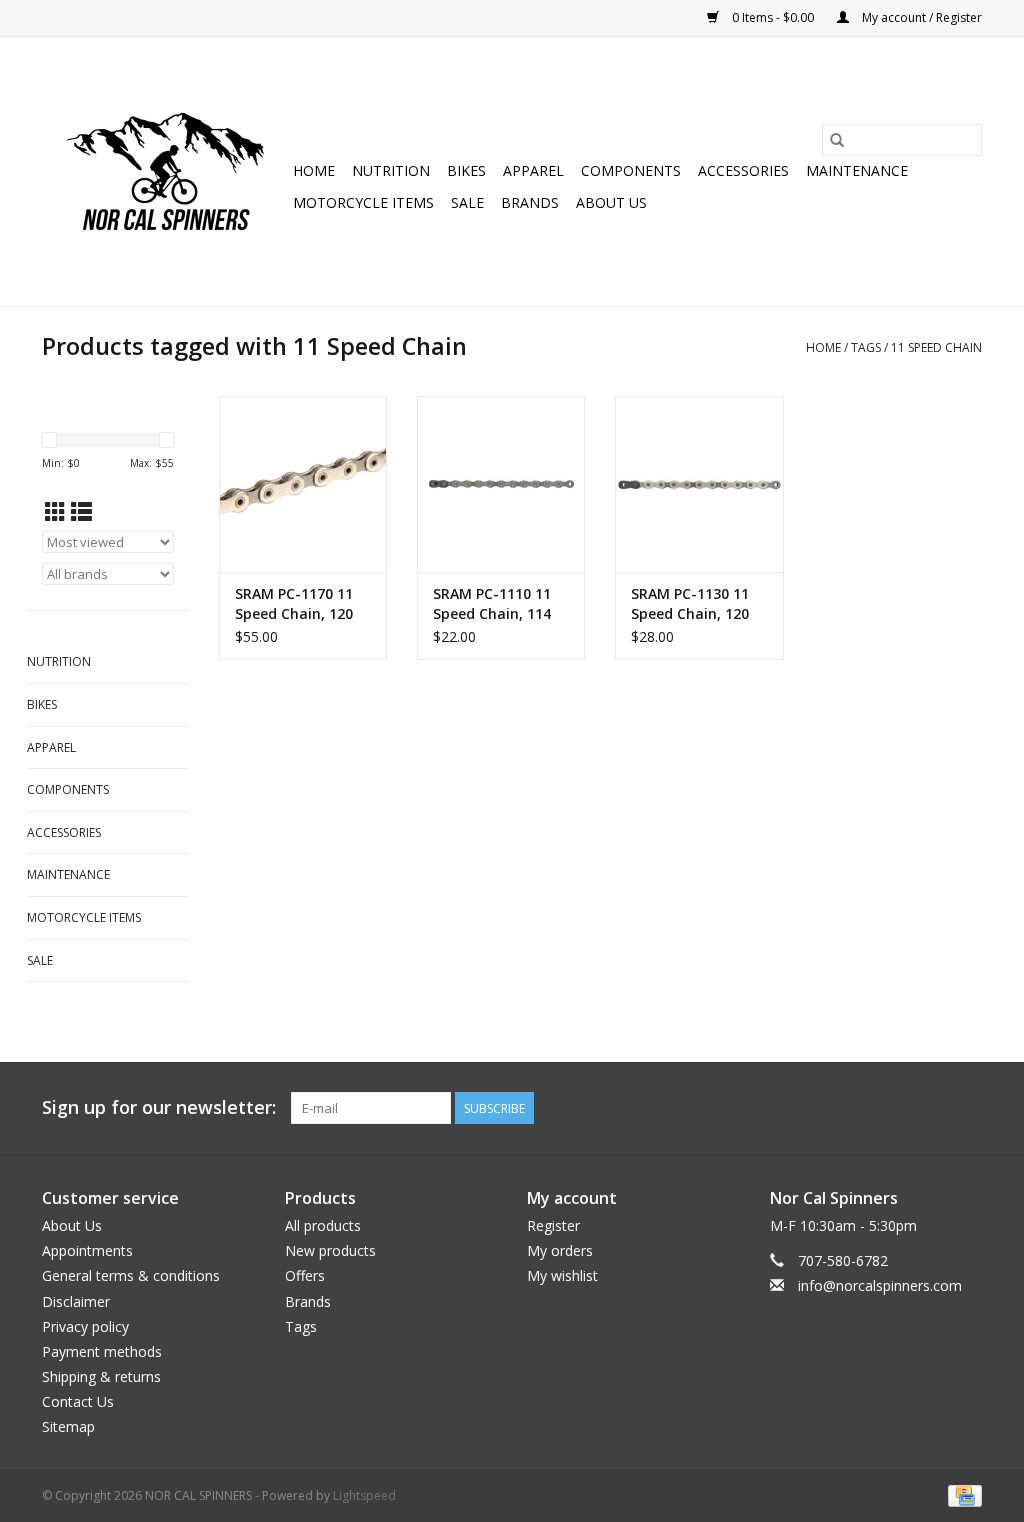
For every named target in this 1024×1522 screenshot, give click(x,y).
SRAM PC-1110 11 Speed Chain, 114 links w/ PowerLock (497, 604)
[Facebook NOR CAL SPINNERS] (966, 1108)
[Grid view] (55, 512)
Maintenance (857, 170)
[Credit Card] (961, 1494)
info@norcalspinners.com (880, 1285)
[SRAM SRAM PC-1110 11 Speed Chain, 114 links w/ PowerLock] (501, 484)
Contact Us (78, 1401)
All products (323, 1225)
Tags (866, 347)
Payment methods (102, 1351)
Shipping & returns (101, 1376)
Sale (467, 202)
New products (330, 1250)
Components (631, 170)
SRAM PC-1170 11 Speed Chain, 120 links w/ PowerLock (299, 604)
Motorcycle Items (363, 202)
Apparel (533, 170)
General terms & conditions (131, 1275)
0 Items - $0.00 (773, 17)
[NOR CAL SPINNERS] (164, 171)
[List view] (81, 512)
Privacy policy (85, 1326)
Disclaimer (76, 1301)
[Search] (837, 140)
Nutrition (391, 170)
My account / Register (920, 17)
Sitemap (68, 1426)
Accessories (743, 170)
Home (314, 170)
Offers (305, 1275)
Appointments (87, 1250)
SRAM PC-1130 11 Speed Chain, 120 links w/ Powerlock (694, 604)
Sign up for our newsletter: (159, 1107)
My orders (560, 1250)
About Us (611, 202)
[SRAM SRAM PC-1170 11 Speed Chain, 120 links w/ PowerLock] (303, 484)
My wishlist (562, 1275)
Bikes (466, 170)
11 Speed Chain (936, 347)
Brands (530, 202)
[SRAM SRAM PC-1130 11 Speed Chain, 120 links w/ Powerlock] (699, 484)
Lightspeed (364, 1495)
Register (553, 1225)
